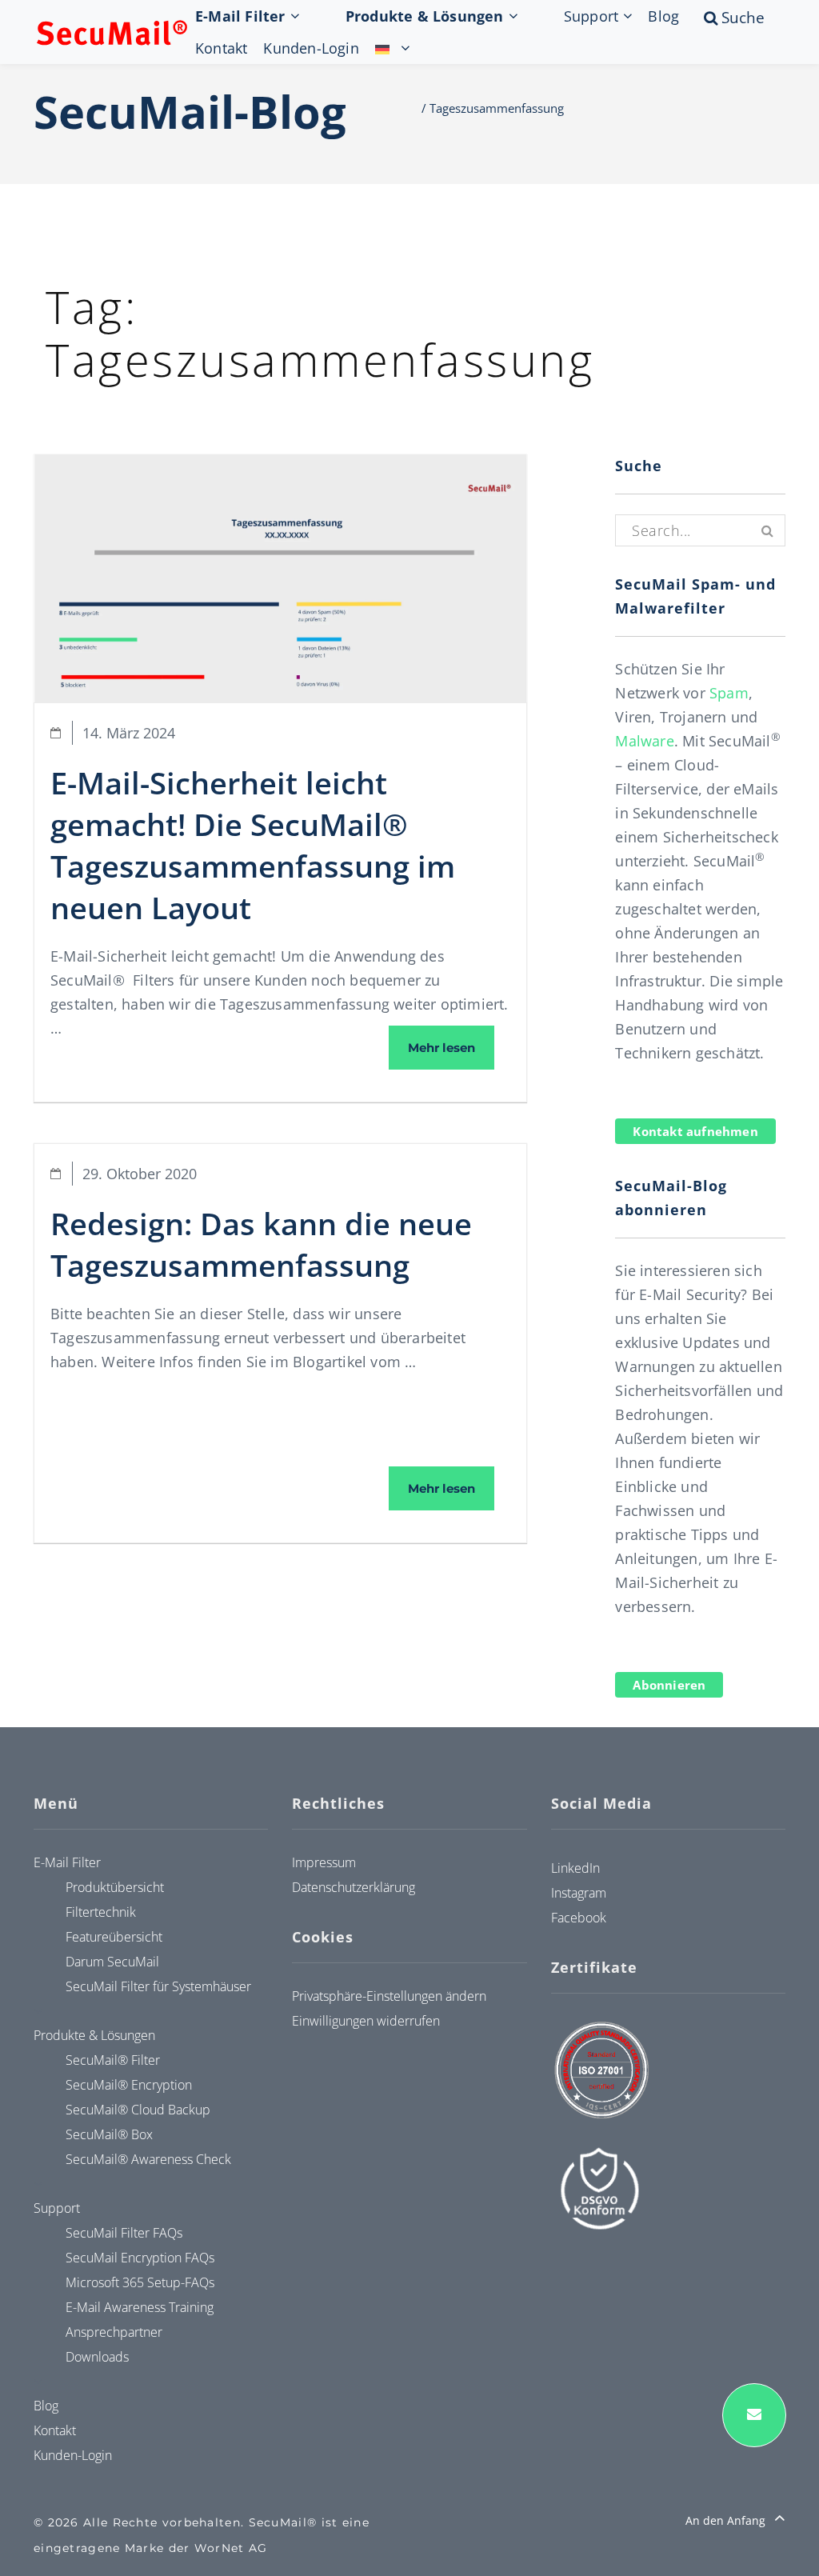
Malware (644, 741)
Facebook (579, 1918)
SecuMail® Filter (113, 2060)
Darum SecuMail (112, 1962)
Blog (663, 16)
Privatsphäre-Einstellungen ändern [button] (389, 1996)
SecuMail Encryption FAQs (140, 2258)
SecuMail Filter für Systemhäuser (158, 1986)
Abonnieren (669, 1685)
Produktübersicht (115, 1887)
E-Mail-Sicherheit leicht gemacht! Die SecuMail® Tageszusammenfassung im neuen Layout (253, 845)
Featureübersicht (114, 1937)
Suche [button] (758, 18)
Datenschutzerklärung (354, 1887)
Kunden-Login (311, 48)
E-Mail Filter (240, 16)
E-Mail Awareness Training (140, 2307)
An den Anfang (727, 2520)
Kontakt (221, 48)
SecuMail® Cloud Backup (138, 2110)
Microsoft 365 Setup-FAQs (140, 2282)
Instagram (579, 1893)
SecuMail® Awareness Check (148, 2159)
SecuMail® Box (109, 2134)
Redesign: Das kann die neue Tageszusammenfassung (261, 1244)
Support (591, 16)
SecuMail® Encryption (129, 2085)
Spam (729, 693)
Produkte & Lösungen (425, 16)
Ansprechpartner (114, 2332)
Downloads (97, 2357)
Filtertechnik (101, 1912)
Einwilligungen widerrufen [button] (366, 2021)
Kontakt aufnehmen (695, 1131)
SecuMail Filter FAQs (124, 2233)
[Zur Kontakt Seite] (754, 2415)
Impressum (324, 1862)
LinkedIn (575, 1868)
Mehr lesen (451, 1047)
